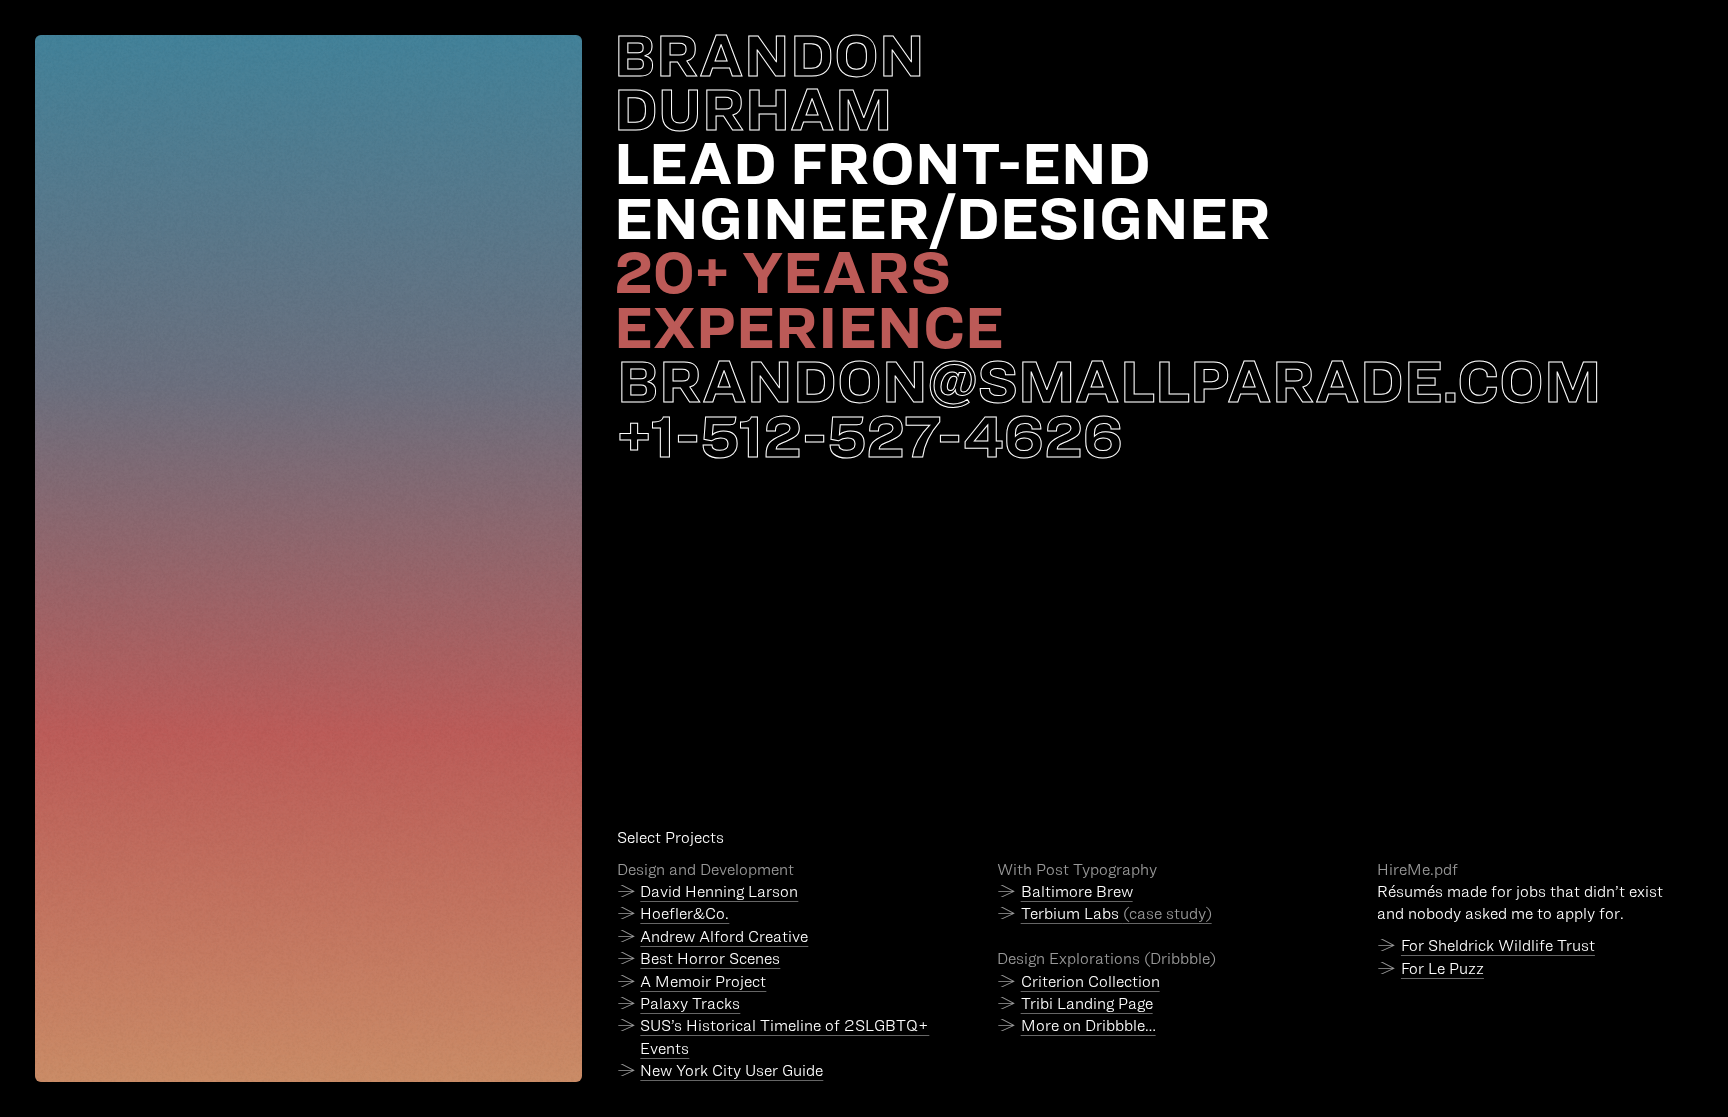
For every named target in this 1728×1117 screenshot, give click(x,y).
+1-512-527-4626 (870, 434)
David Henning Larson (719, 891)
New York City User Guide (731, 1070)
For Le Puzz (1442, 968)
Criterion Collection (1090, 981)
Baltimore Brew (1077, 891)
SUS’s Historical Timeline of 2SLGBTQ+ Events (784, 1036)
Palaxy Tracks (690, 1003)
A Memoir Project (703, 981)
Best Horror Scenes (710, 958)
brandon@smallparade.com (1109, 380)
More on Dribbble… (1088, 1025)
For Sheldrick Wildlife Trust (1498, 945)
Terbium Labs (1116, 913)
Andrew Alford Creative (724, 936)
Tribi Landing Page (1087, 1003)
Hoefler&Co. (684, 913)
